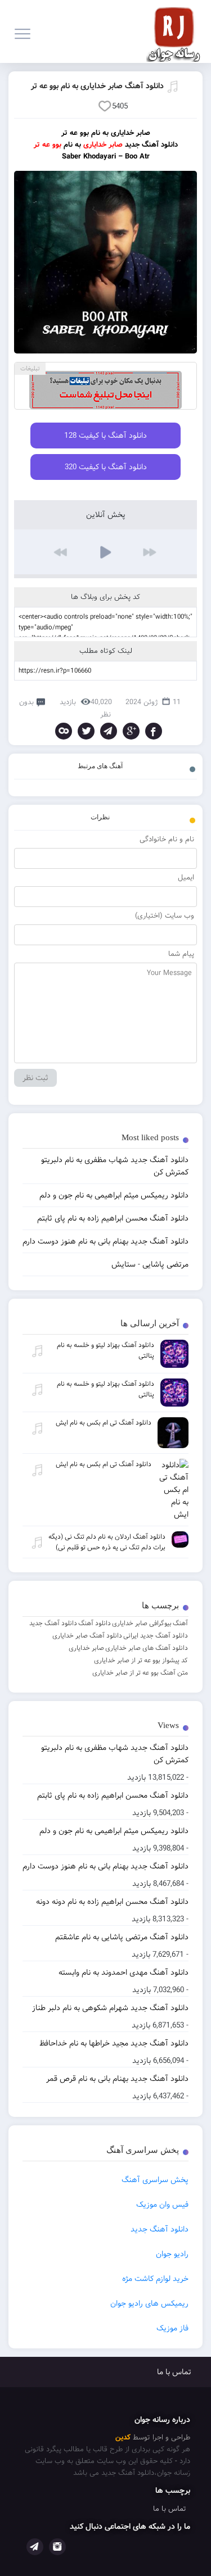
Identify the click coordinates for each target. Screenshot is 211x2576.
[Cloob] (64, 731)
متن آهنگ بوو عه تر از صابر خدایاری (140, 1673)
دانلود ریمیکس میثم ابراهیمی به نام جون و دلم (114, 1831)
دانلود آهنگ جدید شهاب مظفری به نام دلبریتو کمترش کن (115, 1754)
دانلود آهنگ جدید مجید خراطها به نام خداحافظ (114, 2043)
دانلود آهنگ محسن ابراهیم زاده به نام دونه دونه (112, 1902)
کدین (123, 2437)
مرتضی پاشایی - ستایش (150, 1264)
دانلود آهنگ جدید (53, 1623)
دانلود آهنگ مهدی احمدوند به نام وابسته (124, 1972)
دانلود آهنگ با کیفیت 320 (106, 467)
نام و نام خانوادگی (167, 839)
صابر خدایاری (86, 1648)
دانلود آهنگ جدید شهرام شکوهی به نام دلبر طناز (110, 2008)
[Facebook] (154, 731)
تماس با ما (174, 2372)
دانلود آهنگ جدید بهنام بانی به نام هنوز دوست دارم (105, 1866)
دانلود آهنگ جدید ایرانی (156, 1636)
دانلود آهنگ (95, 1623)
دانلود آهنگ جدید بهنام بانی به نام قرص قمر (117, 2079)
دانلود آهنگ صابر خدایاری (87, 1636)
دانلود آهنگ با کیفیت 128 (105, 436)
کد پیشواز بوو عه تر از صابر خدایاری (141, 1660)
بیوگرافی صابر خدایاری (142, 1623)
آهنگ (180, 1623)
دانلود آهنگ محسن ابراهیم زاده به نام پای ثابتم (113, 1795)
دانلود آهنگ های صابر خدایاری (147, 1648)
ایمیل (186, 877)
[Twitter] (86, 731)
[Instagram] (57, 2547)
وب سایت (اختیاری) (165, 916)
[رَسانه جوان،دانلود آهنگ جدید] (177, 31)
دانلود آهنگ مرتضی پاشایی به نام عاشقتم (122, 1937)
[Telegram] (109, 731)
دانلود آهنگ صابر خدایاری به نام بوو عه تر (97, 86)
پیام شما (181, 954)
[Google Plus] (131, 731)
